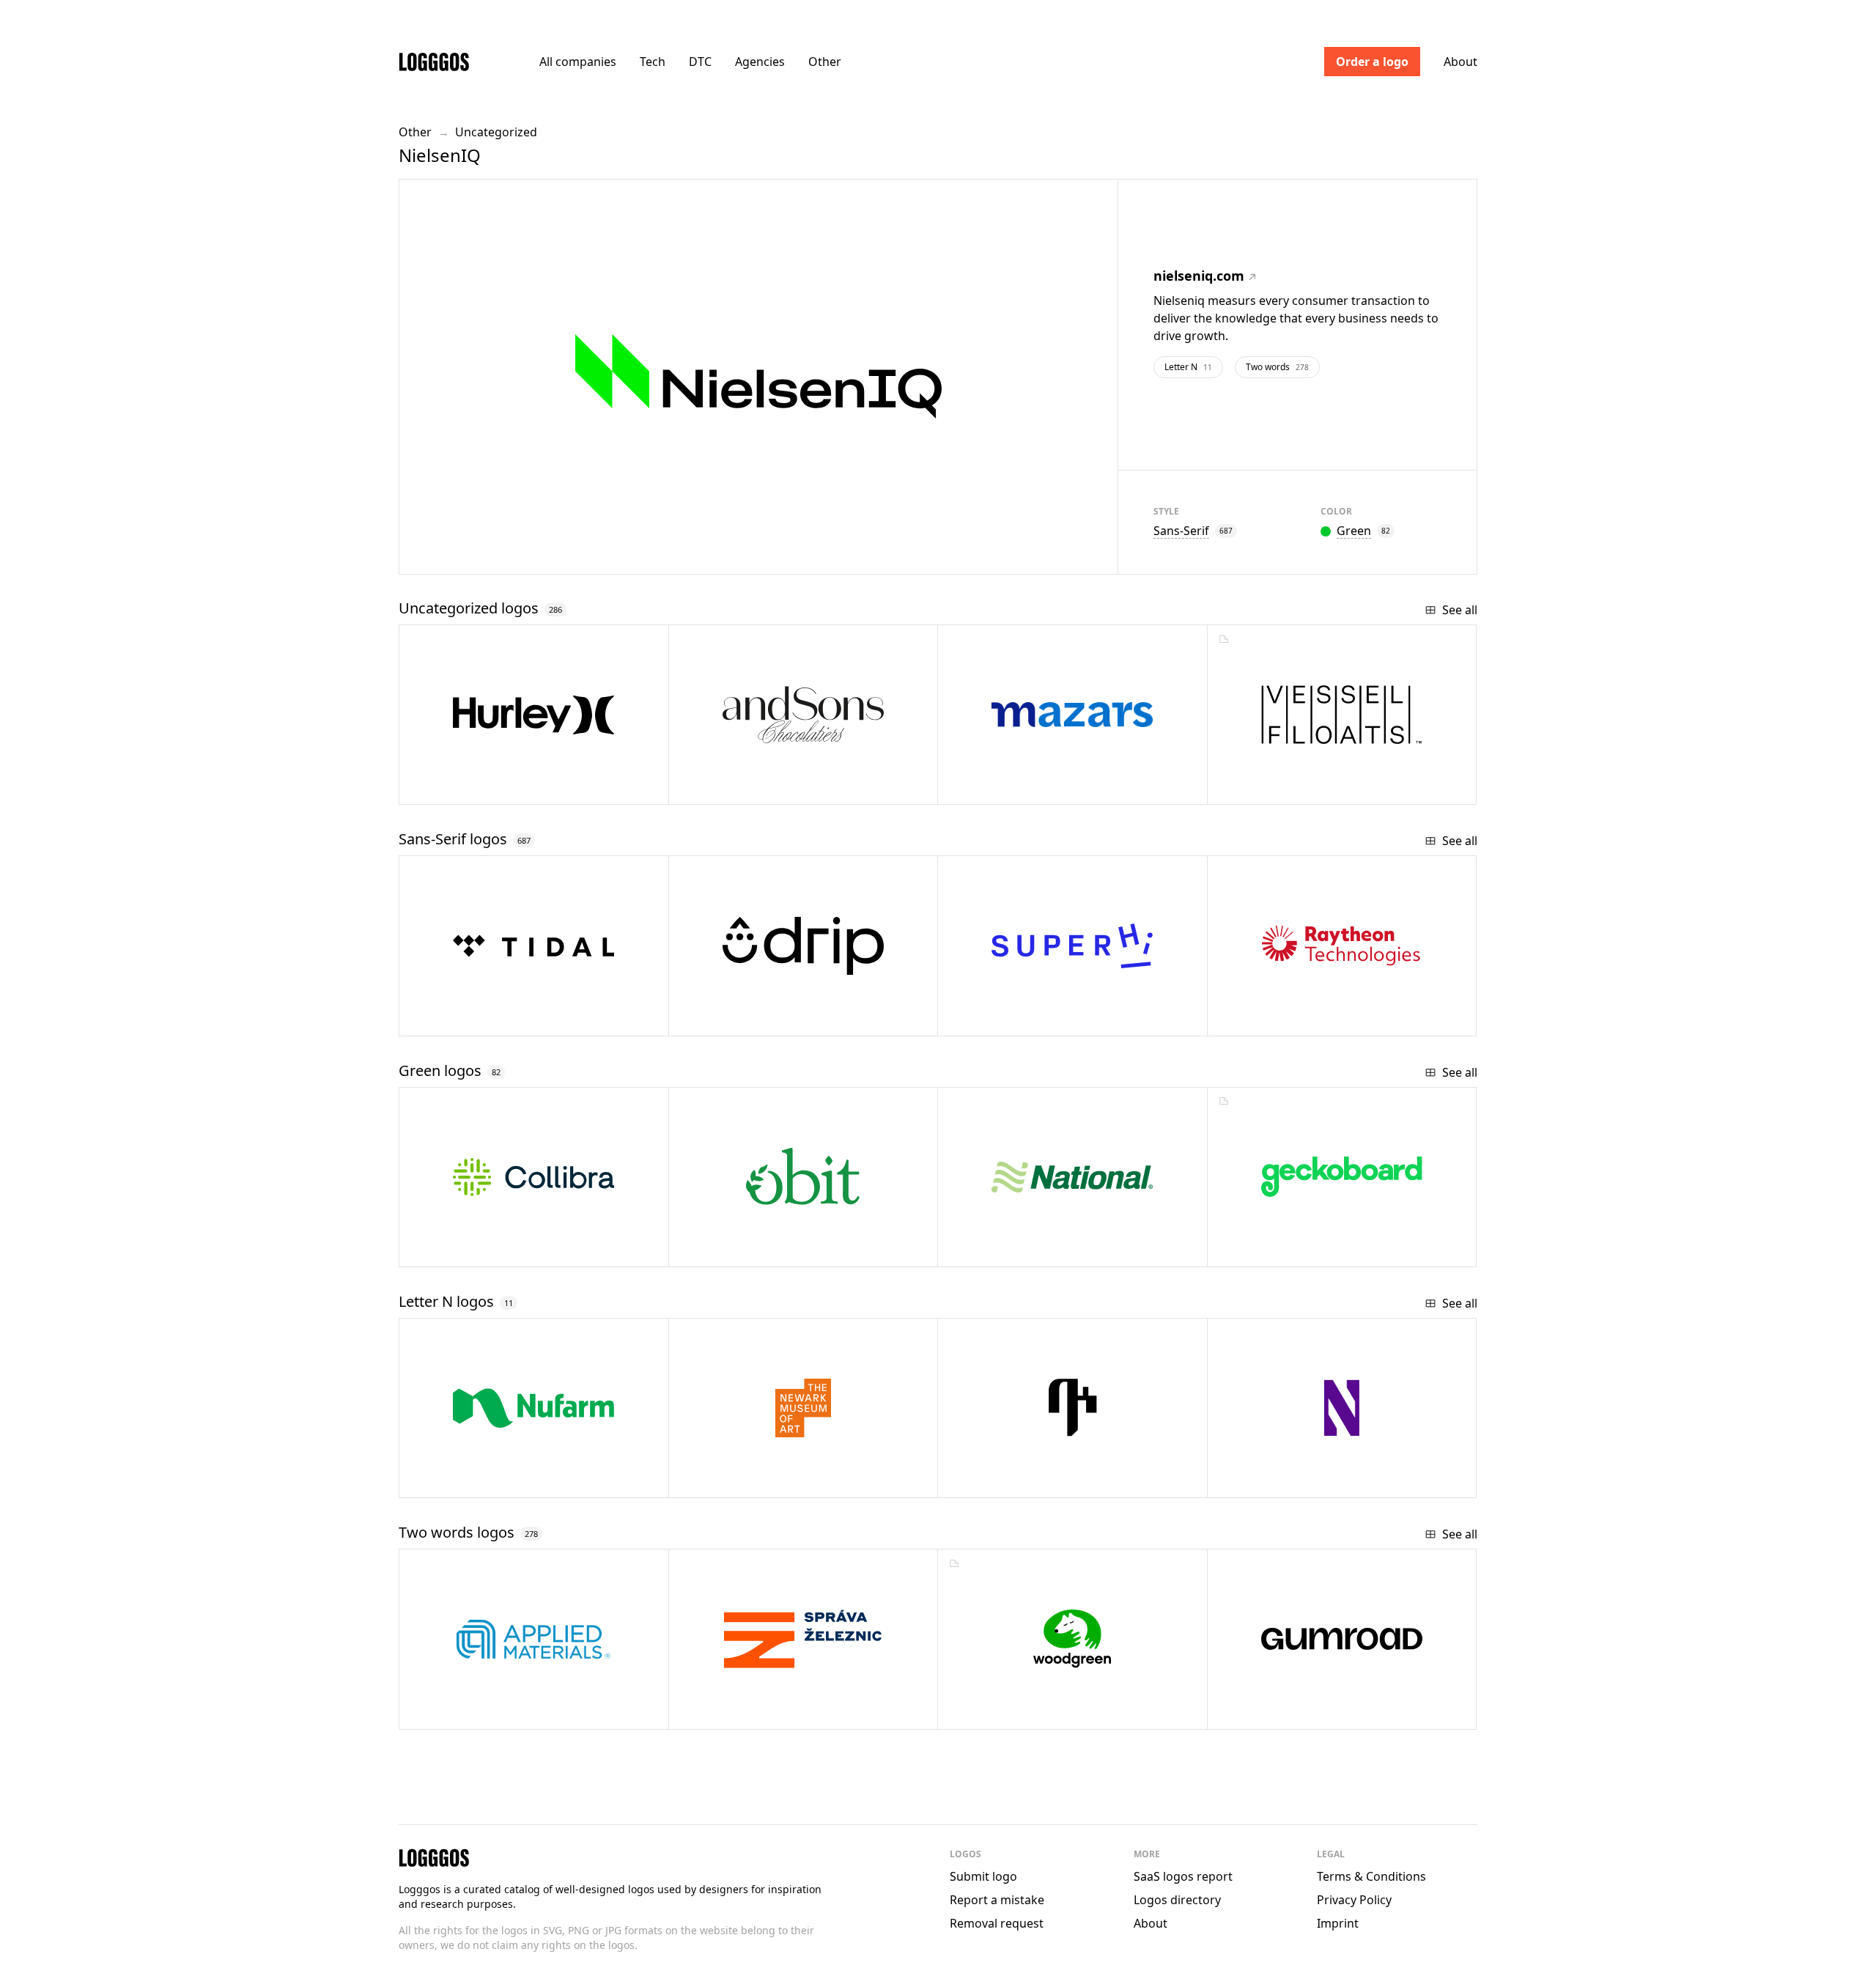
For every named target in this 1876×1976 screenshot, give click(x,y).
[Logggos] (434, 61)
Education (1015, 1019)
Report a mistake (997, 1900)
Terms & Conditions (1371, 1876)
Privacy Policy (1354, 1900)
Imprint (1338, 1923)
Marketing (746, 1019)
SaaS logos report (1183, 1876)
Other (825, 62)
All (578, 62)
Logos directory (1177, 1900)
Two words (1277, 367)
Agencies (760, 62)
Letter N (1188, 367)
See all (1460, 610)
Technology (479, 1250)
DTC (700, 62)
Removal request (997, 1923)
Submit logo (983, 1876)
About (1460, 62)
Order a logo (1372, 62)
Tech (653, 62)
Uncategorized (496, 132)
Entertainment (487, 1019)
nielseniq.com (1199, 276)
